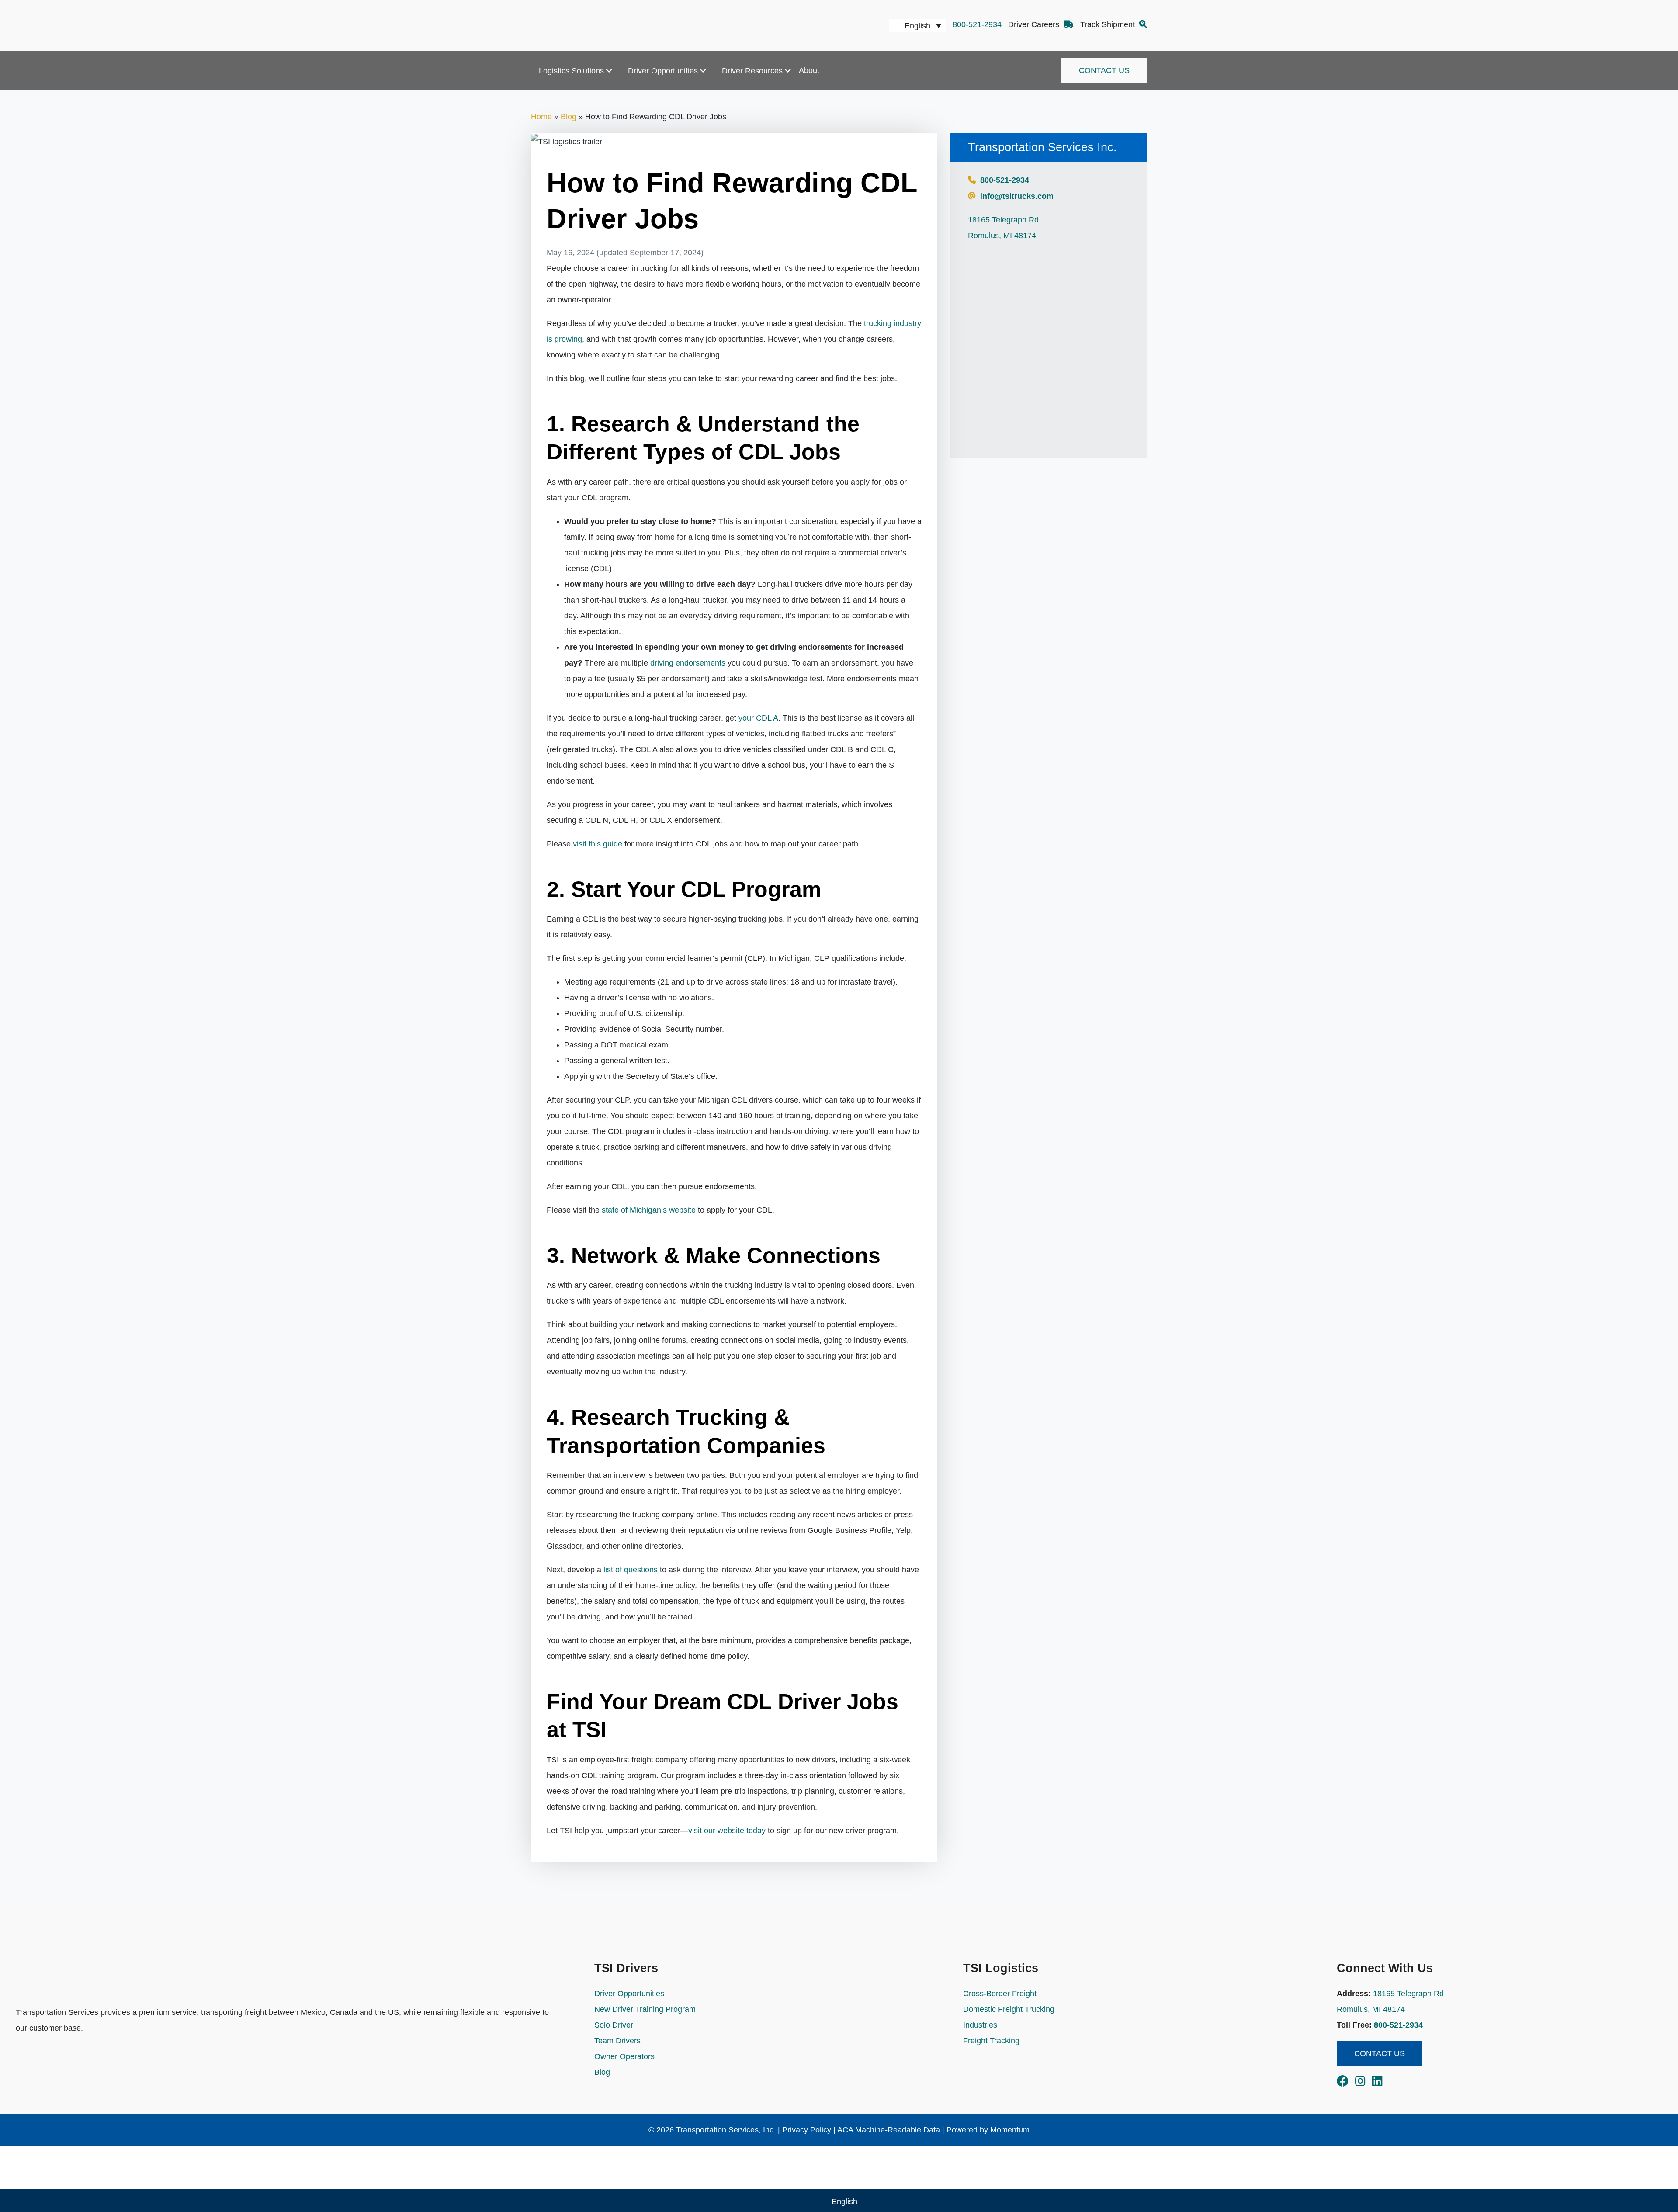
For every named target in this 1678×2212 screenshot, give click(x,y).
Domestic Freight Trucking (1009, 2009)
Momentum (1010, 2130)
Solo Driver (614, 2025)
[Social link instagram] (1364, 2083)
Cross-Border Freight (1000, 1994)
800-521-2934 (977, 24)
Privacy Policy (807, 2130)
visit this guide (598, 844)
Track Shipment (1109, 24)
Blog (569, 117)
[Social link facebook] (1346, 2083)
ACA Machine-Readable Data (889, 2130)
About (809, 70)
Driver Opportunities (663, 71)
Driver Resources (752, 71)
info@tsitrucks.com (1017, 196)
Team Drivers (617, 2041)
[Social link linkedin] (1377, 2083)
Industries (980, 2025)
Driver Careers (1035, 24)
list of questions (631, 1570)
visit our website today (727, 1831)
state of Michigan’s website (649, 1210)
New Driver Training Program (645, 2009)
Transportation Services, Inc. (726, 2130)
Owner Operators (624, 2056)
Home (541, 117)
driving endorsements (688, 663)
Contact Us (1104, 70)
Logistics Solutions (571, 71)
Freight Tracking (991, 2041)
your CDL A (758, 718)
